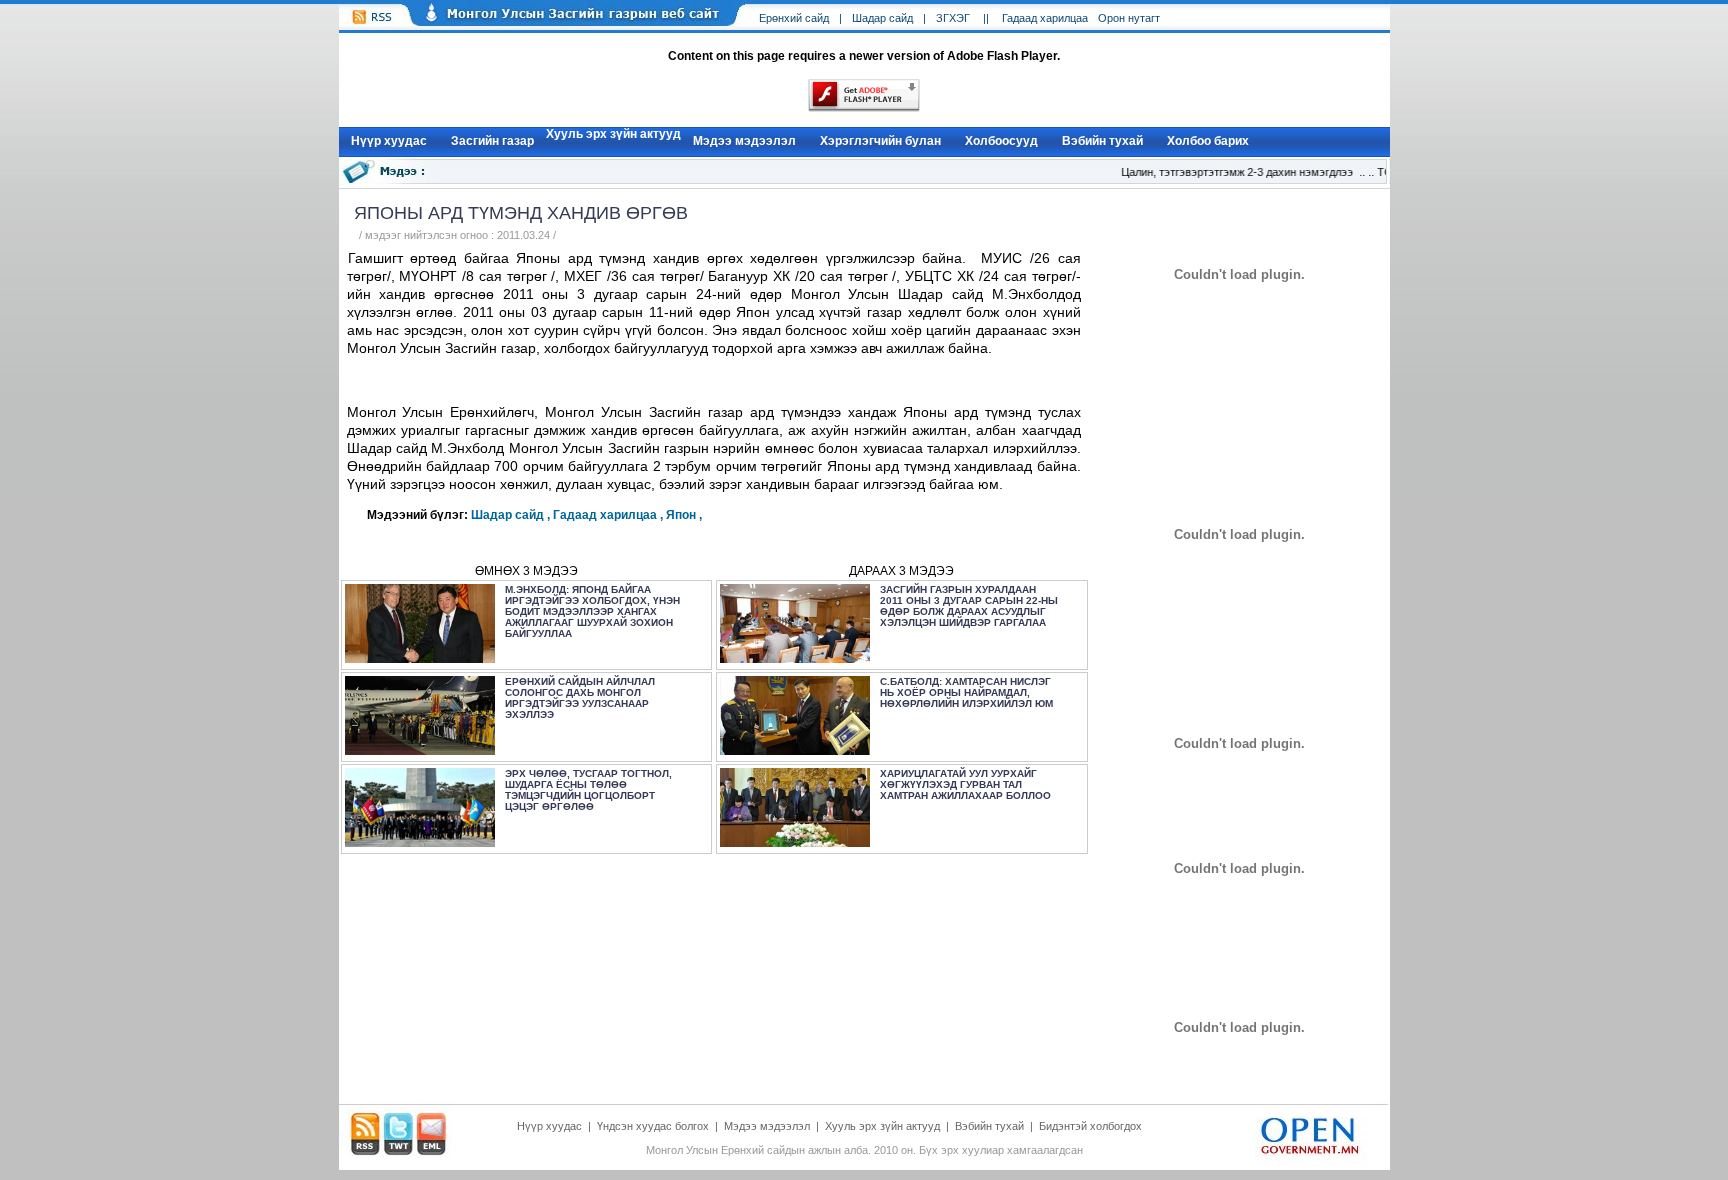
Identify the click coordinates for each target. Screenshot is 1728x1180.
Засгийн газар (492, 141)
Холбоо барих (1208, 141)
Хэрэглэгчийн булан (880, 141)
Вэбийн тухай (1102, 141)
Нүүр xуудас (389, 141)
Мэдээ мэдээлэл (744, 141)
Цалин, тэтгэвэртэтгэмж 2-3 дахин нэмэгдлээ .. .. (1238, 172)
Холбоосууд (1001, 141)
